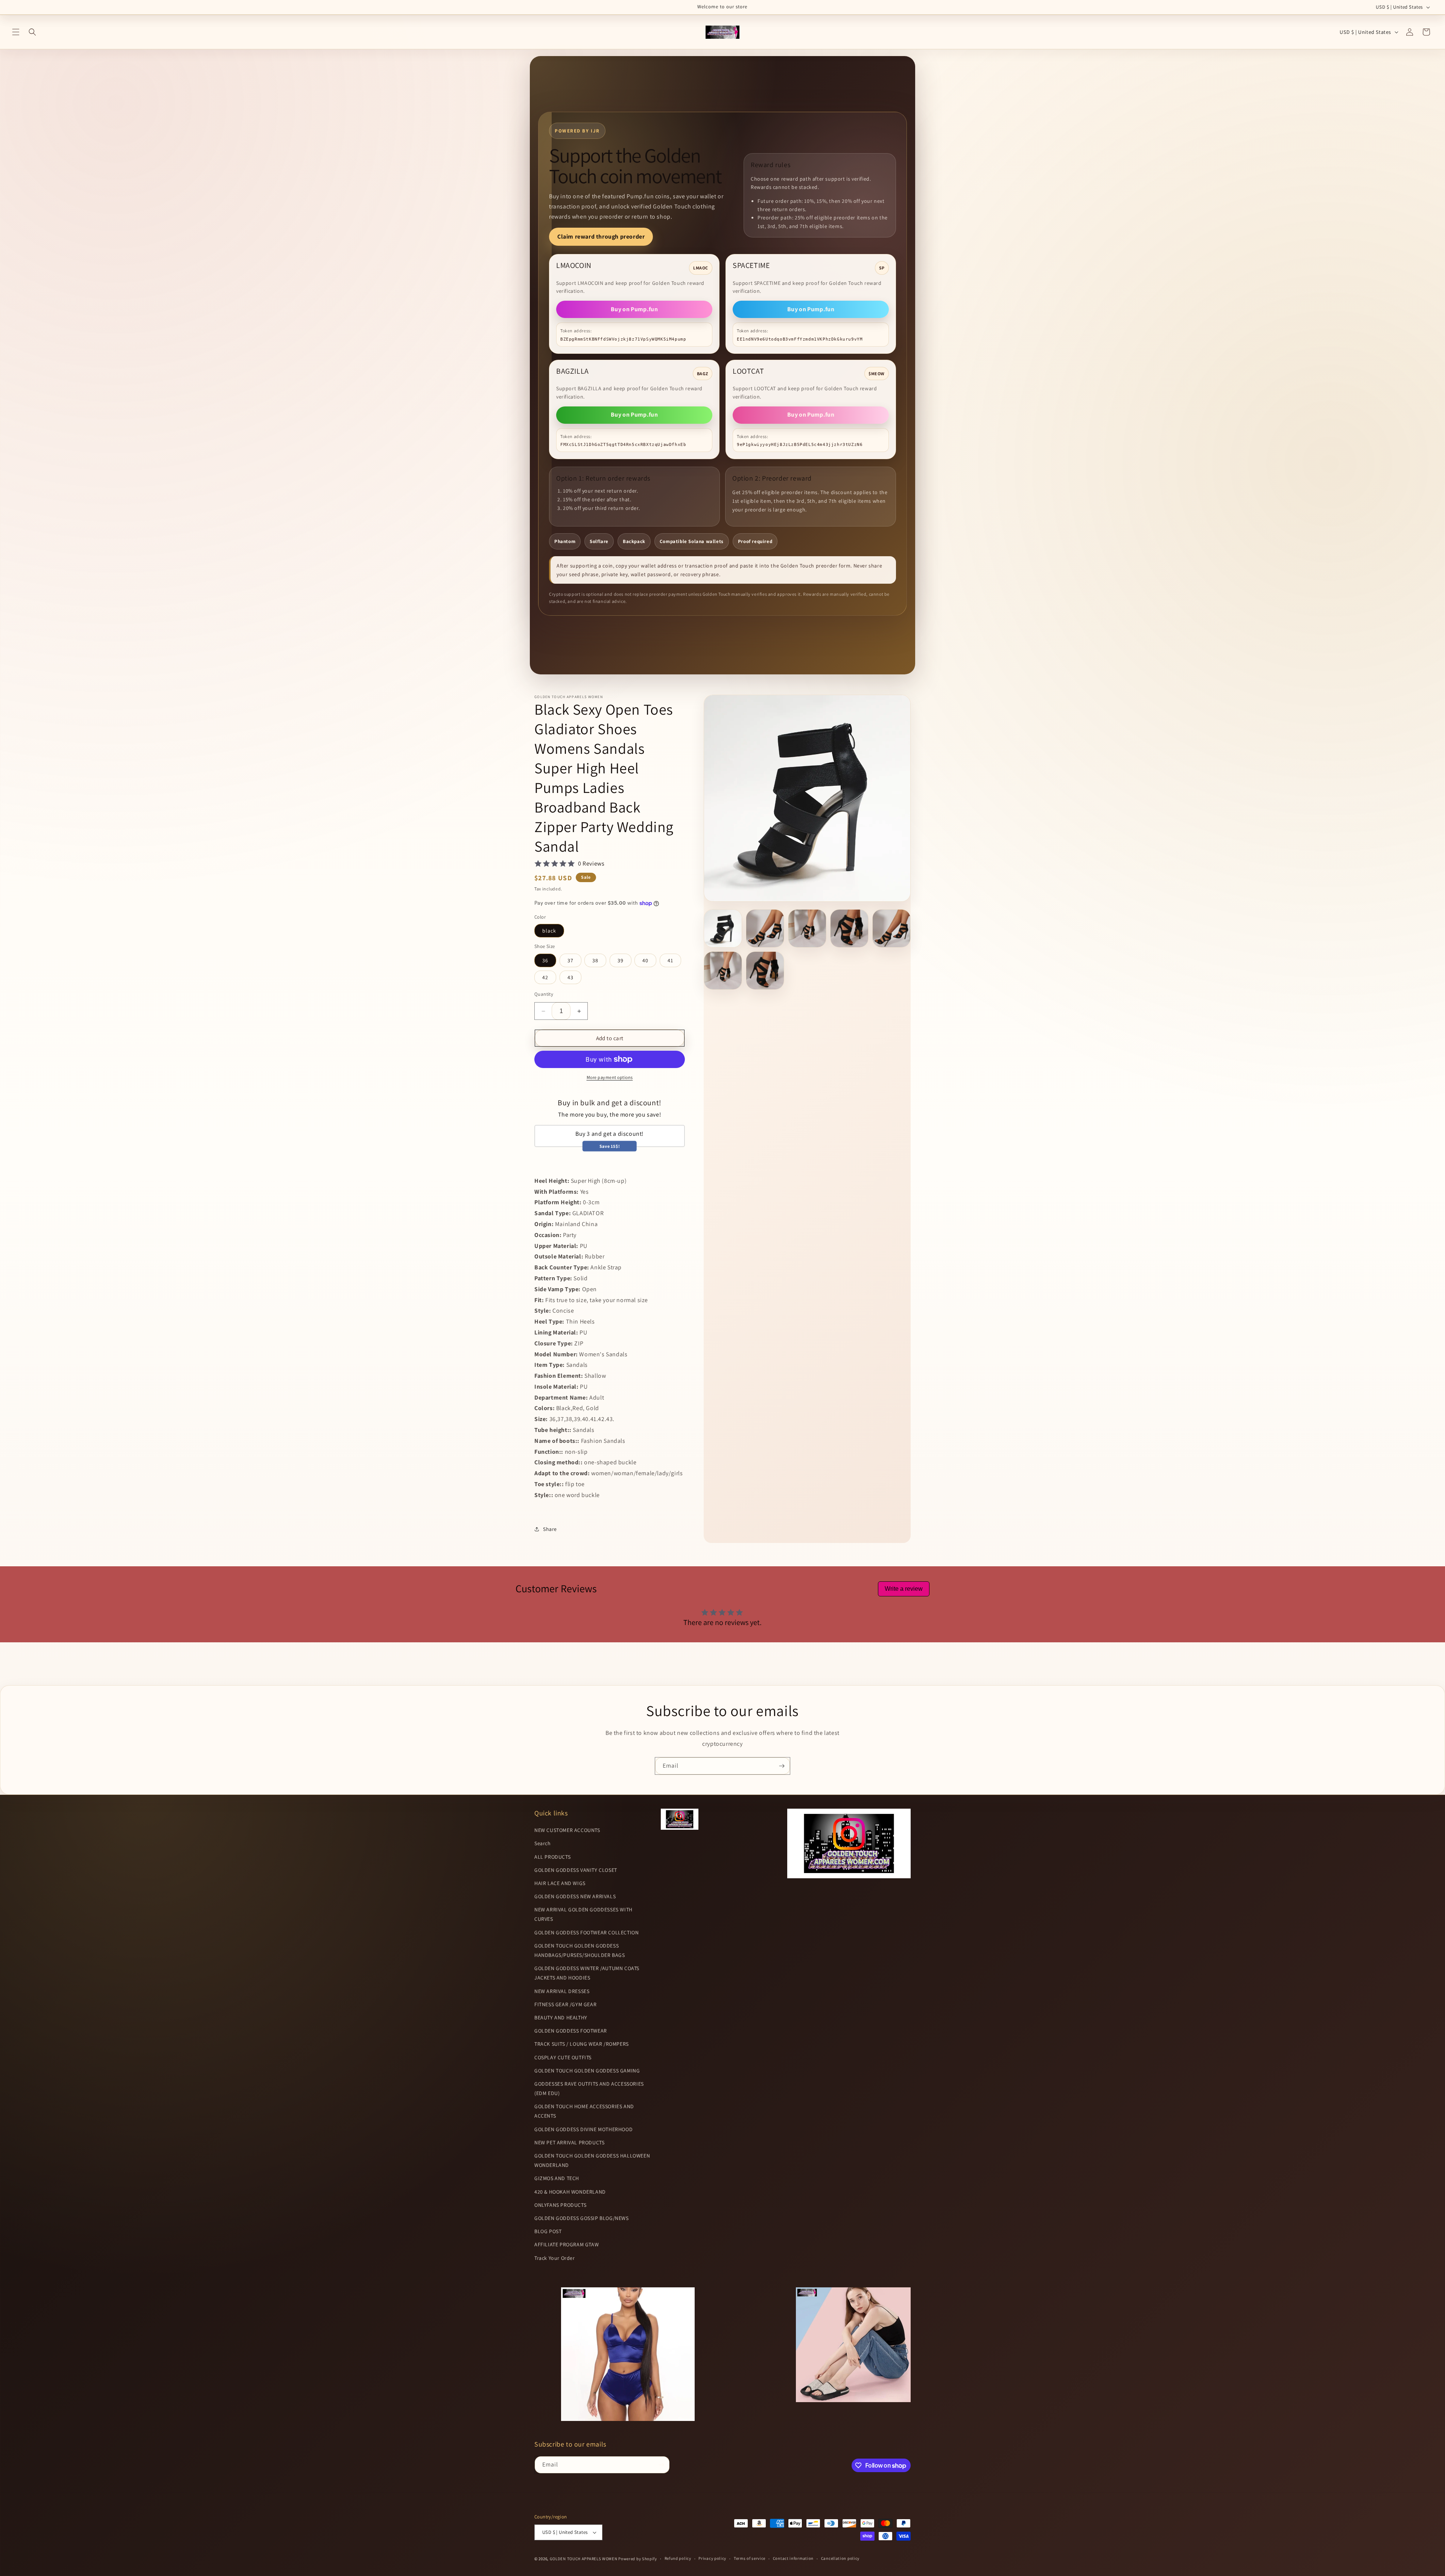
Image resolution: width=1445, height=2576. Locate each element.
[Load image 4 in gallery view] (849, 928)
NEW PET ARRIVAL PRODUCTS (569, 2142)
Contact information (793, 2559)
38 (595, 960)
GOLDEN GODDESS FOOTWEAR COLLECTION (586, 1932)
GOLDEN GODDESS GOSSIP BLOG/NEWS (582, 2218)
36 (545, 960)
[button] (16, 32)
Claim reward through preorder (601, 237)
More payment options (610, 1077)
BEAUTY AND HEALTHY (561, 2018)
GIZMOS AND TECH (557, 2179)
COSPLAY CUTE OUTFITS (563, 2057)
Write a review (904, 1589)
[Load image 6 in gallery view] (723, 971)
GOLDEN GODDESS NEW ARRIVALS (575, 1896)
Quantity (544, 994)
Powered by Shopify (638, 2559)
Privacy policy (712, 2559)
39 (621, 960)
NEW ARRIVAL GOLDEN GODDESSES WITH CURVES (583, 1915)
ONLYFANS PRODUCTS (560, 2205)
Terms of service (750, 2559)
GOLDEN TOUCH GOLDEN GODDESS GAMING (587, 2071)
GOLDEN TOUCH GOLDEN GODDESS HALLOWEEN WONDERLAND (592, 2160)
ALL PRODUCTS (552, 1857)
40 (645, 960)
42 (545, 977)
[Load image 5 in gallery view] (891, 928)
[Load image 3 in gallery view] (807, 928)
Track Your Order (555, 2258)
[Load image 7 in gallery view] (765, 971)
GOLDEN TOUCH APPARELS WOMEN (584, 2559)
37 (570, 960)
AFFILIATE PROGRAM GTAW (567, 2245)
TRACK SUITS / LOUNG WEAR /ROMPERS (582, 2044)
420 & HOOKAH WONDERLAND (570, 2192)
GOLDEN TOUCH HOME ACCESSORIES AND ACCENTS (584, 2111)
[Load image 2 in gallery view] (765, 928)
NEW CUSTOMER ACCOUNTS (567, 1830)
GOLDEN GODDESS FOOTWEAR (571, 2031)
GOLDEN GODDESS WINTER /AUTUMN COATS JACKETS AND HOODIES (587, 1973)
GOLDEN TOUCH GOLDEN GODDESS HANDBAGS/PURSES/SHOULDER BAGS (580, 1950)
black (549, 931)
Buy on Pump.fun (634, 309)
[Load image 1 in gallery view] (723, 928)
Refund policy (678, 2559)
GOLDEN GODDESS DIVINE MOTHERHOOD (583, 2129)
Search (543, 1844)
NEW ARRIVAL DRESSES (562, 1991)
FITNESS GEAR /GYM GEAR (565, 2004)
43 (570, 977)
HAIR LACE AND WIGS (560, 1883)
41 (670, 960)
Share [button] (550, 1529)
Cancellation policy (840, 2559)
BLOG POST (548, 2231)
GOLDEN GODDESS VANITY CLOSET (576, 1870)
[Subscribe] (782, 1766)
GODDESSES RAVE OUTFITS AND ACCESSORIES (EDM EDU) (589, 2088)
